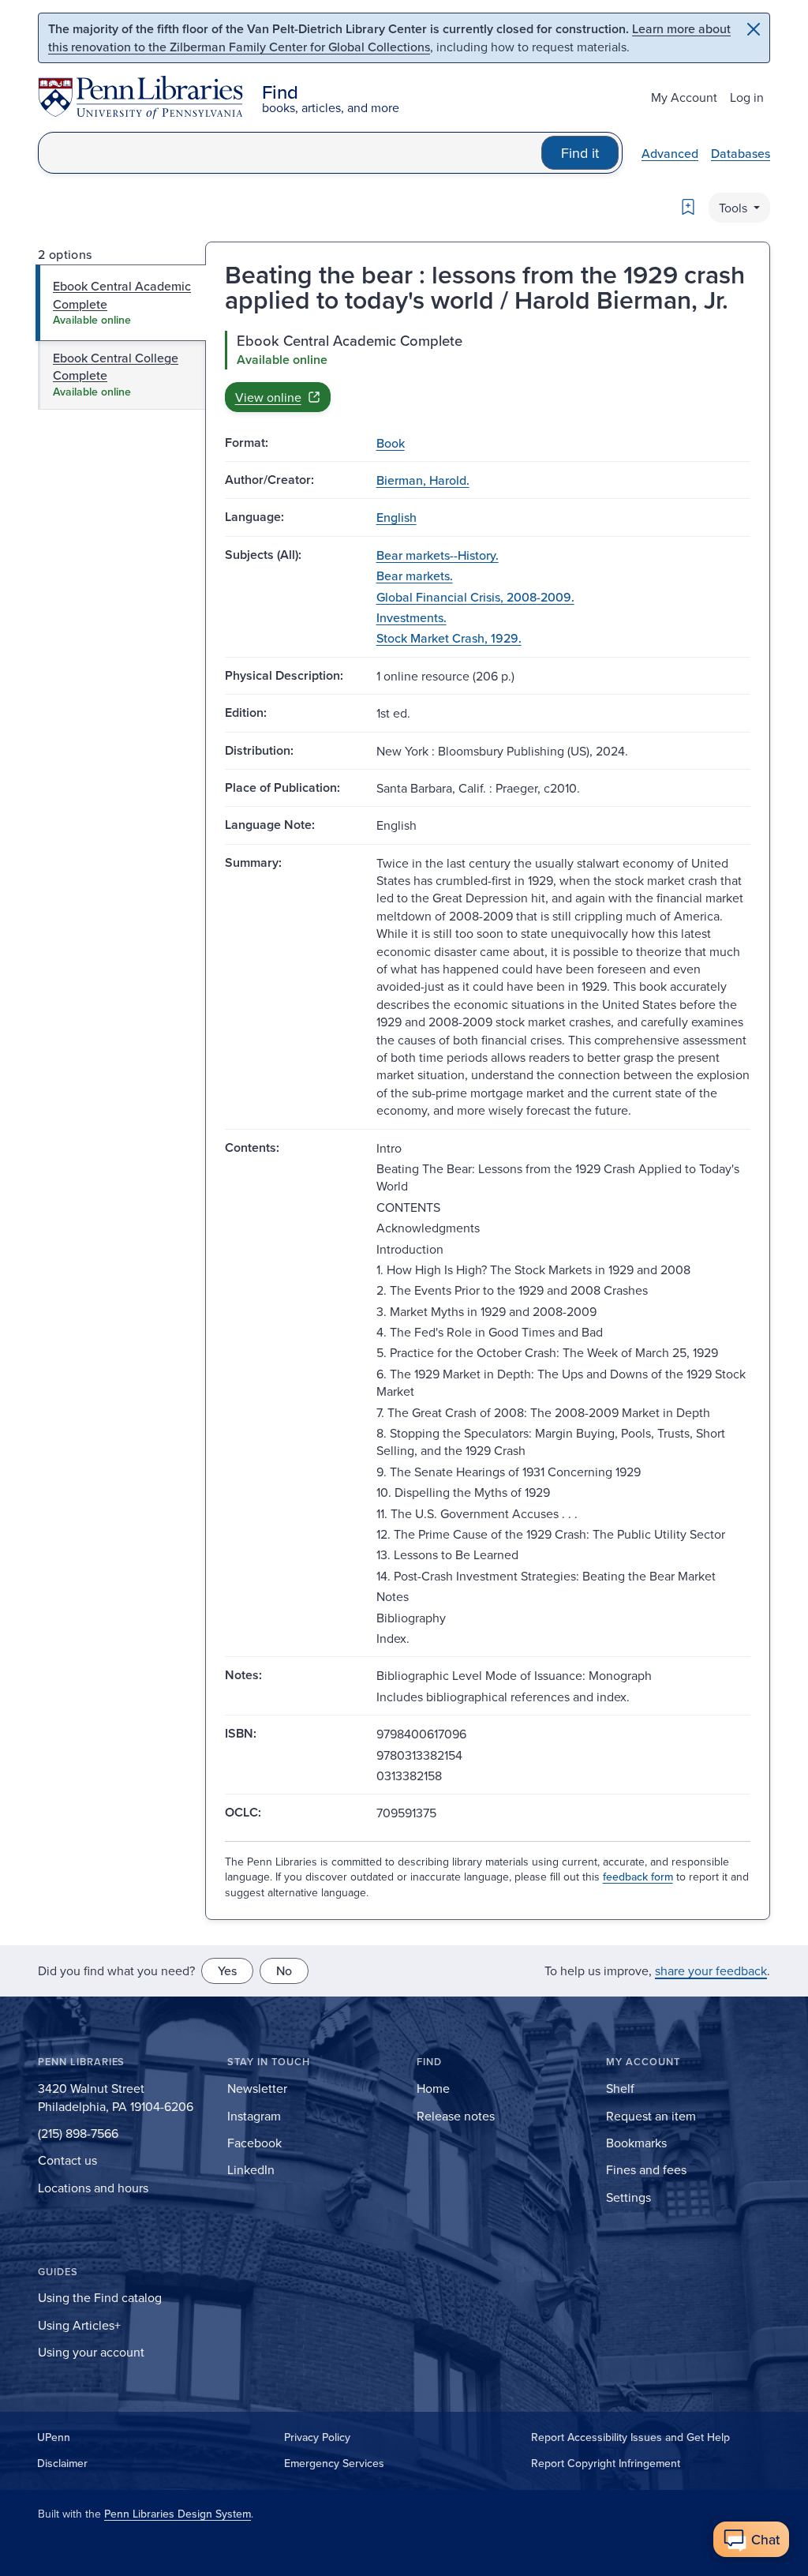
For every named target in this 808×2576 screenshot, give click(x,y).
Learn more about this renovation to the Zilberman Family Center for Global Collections (389, 37)
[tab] (121, 303)
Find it (580, 153)
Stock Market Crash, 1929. (449, 638)
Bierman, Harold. (423, 480)
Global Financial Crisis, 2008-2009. (475, 597)
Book (391, 443)
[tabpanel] (488, 371)
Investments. (411, 617)
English (397, 517)
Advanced (670, 153)
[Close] (754, 29)
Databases (741, 153)
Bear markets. (415, 576)
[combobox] (290, 153)
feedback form (638, 1877)
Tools (735, 208)
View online (268, 397)
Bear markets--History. (438, 555)
